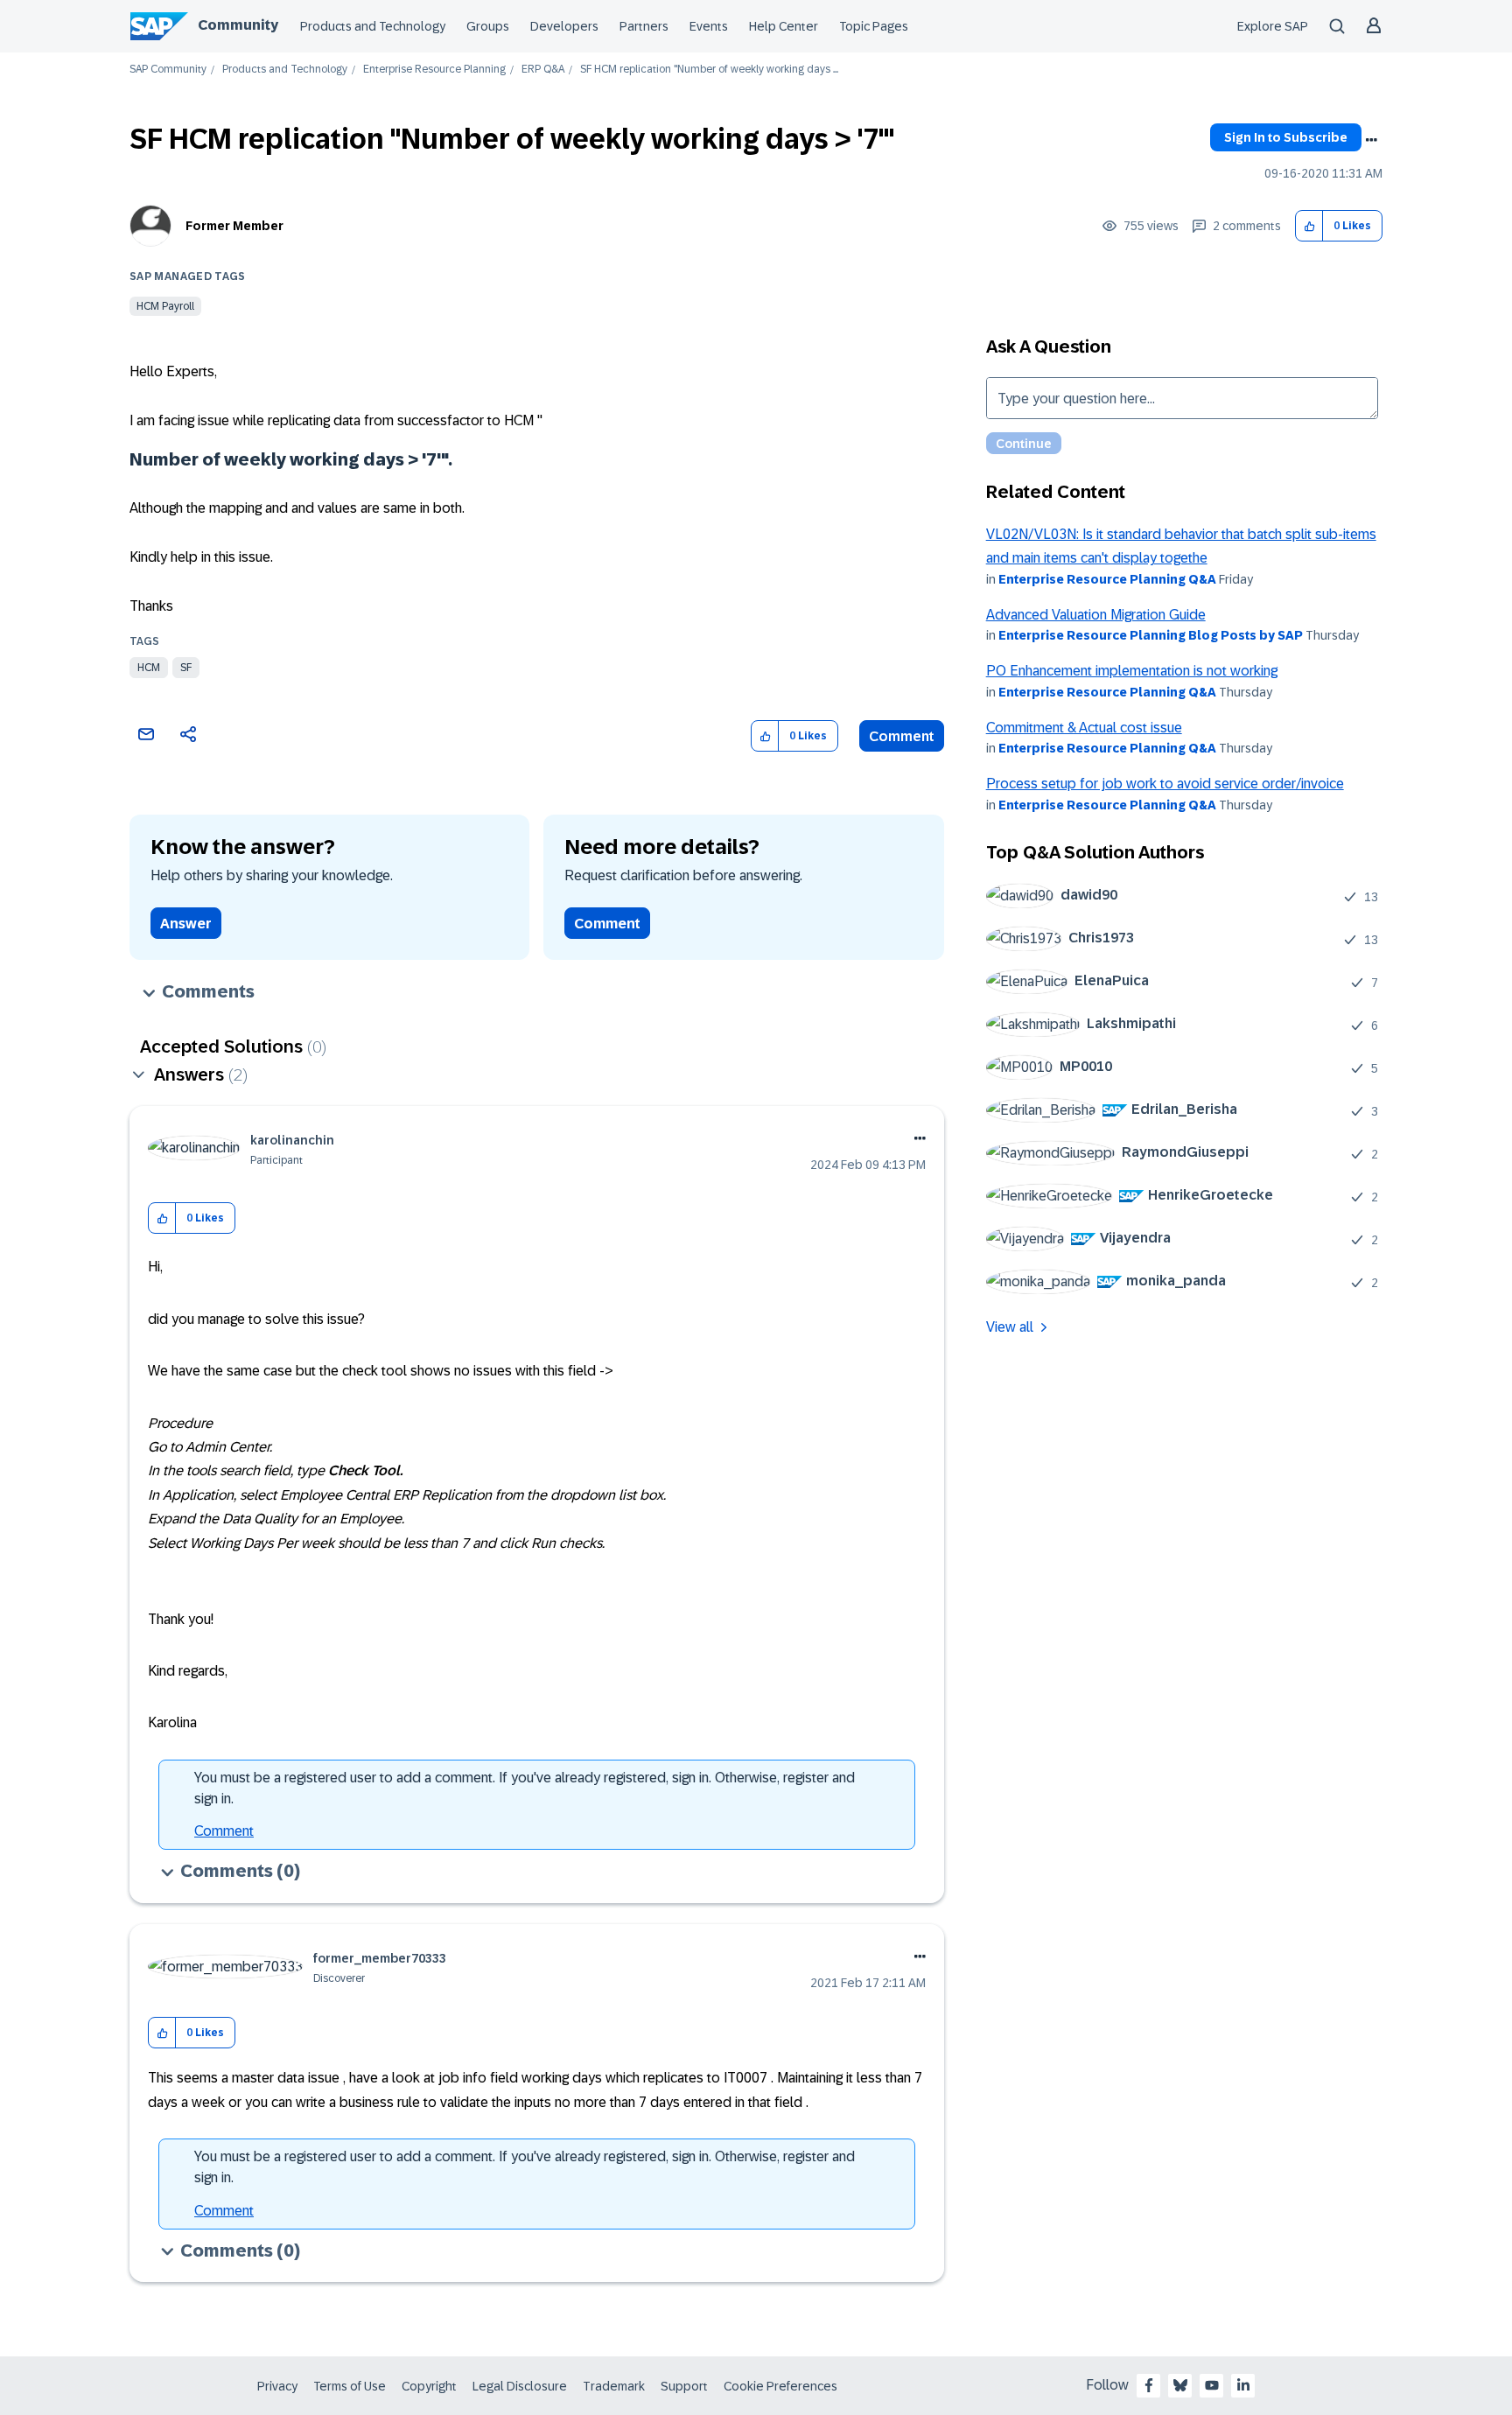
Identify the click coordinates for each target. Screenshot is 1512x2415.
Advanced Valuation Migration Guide (1096, 615)
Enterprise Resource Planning (434, 70)
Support (684, 2386)
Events (709, 26)
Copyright (429, 2386)
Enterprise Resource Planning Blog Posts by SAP (1151, 635)
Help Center (784, 26)
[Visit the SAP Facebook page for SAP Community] (1149, 2385)
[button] (1309, 226)
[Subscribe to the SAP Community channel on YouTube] (1212, 2385)
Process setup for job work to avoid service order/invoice (1165, 784)
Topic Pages (874, 26)
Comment (902, 736)
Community (238, 25)
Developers (564, 26)
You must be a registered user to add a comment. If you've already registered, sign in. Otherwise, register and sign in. (525, 1788)
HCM (149, 668)
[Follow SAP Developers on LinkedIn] (1243, 2385)
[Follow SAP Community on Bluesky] (1180, 2385)
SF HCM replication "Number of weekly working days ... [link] (709, 70)
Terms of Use (350, 2386)
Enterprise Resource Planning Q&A (1107, 579)
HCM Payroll (165, 306)
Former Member (234, 226)
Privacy (277, 2386)
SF (186, 668)
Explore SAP (1273, 26)
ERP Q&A (543, 70)
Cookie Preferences (780, 2386)
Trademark (614, 2386)
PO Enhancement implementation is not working (1132, 671)
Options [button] (1371, 140)
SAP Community (168, 70)
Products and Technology (373, 26)
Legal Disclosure (520, 2386)
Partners (644, 26)
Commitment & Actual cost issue (1084, 728)
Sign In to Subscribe (1286, 137)
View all (1010, 1327)
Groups (488, 26)
